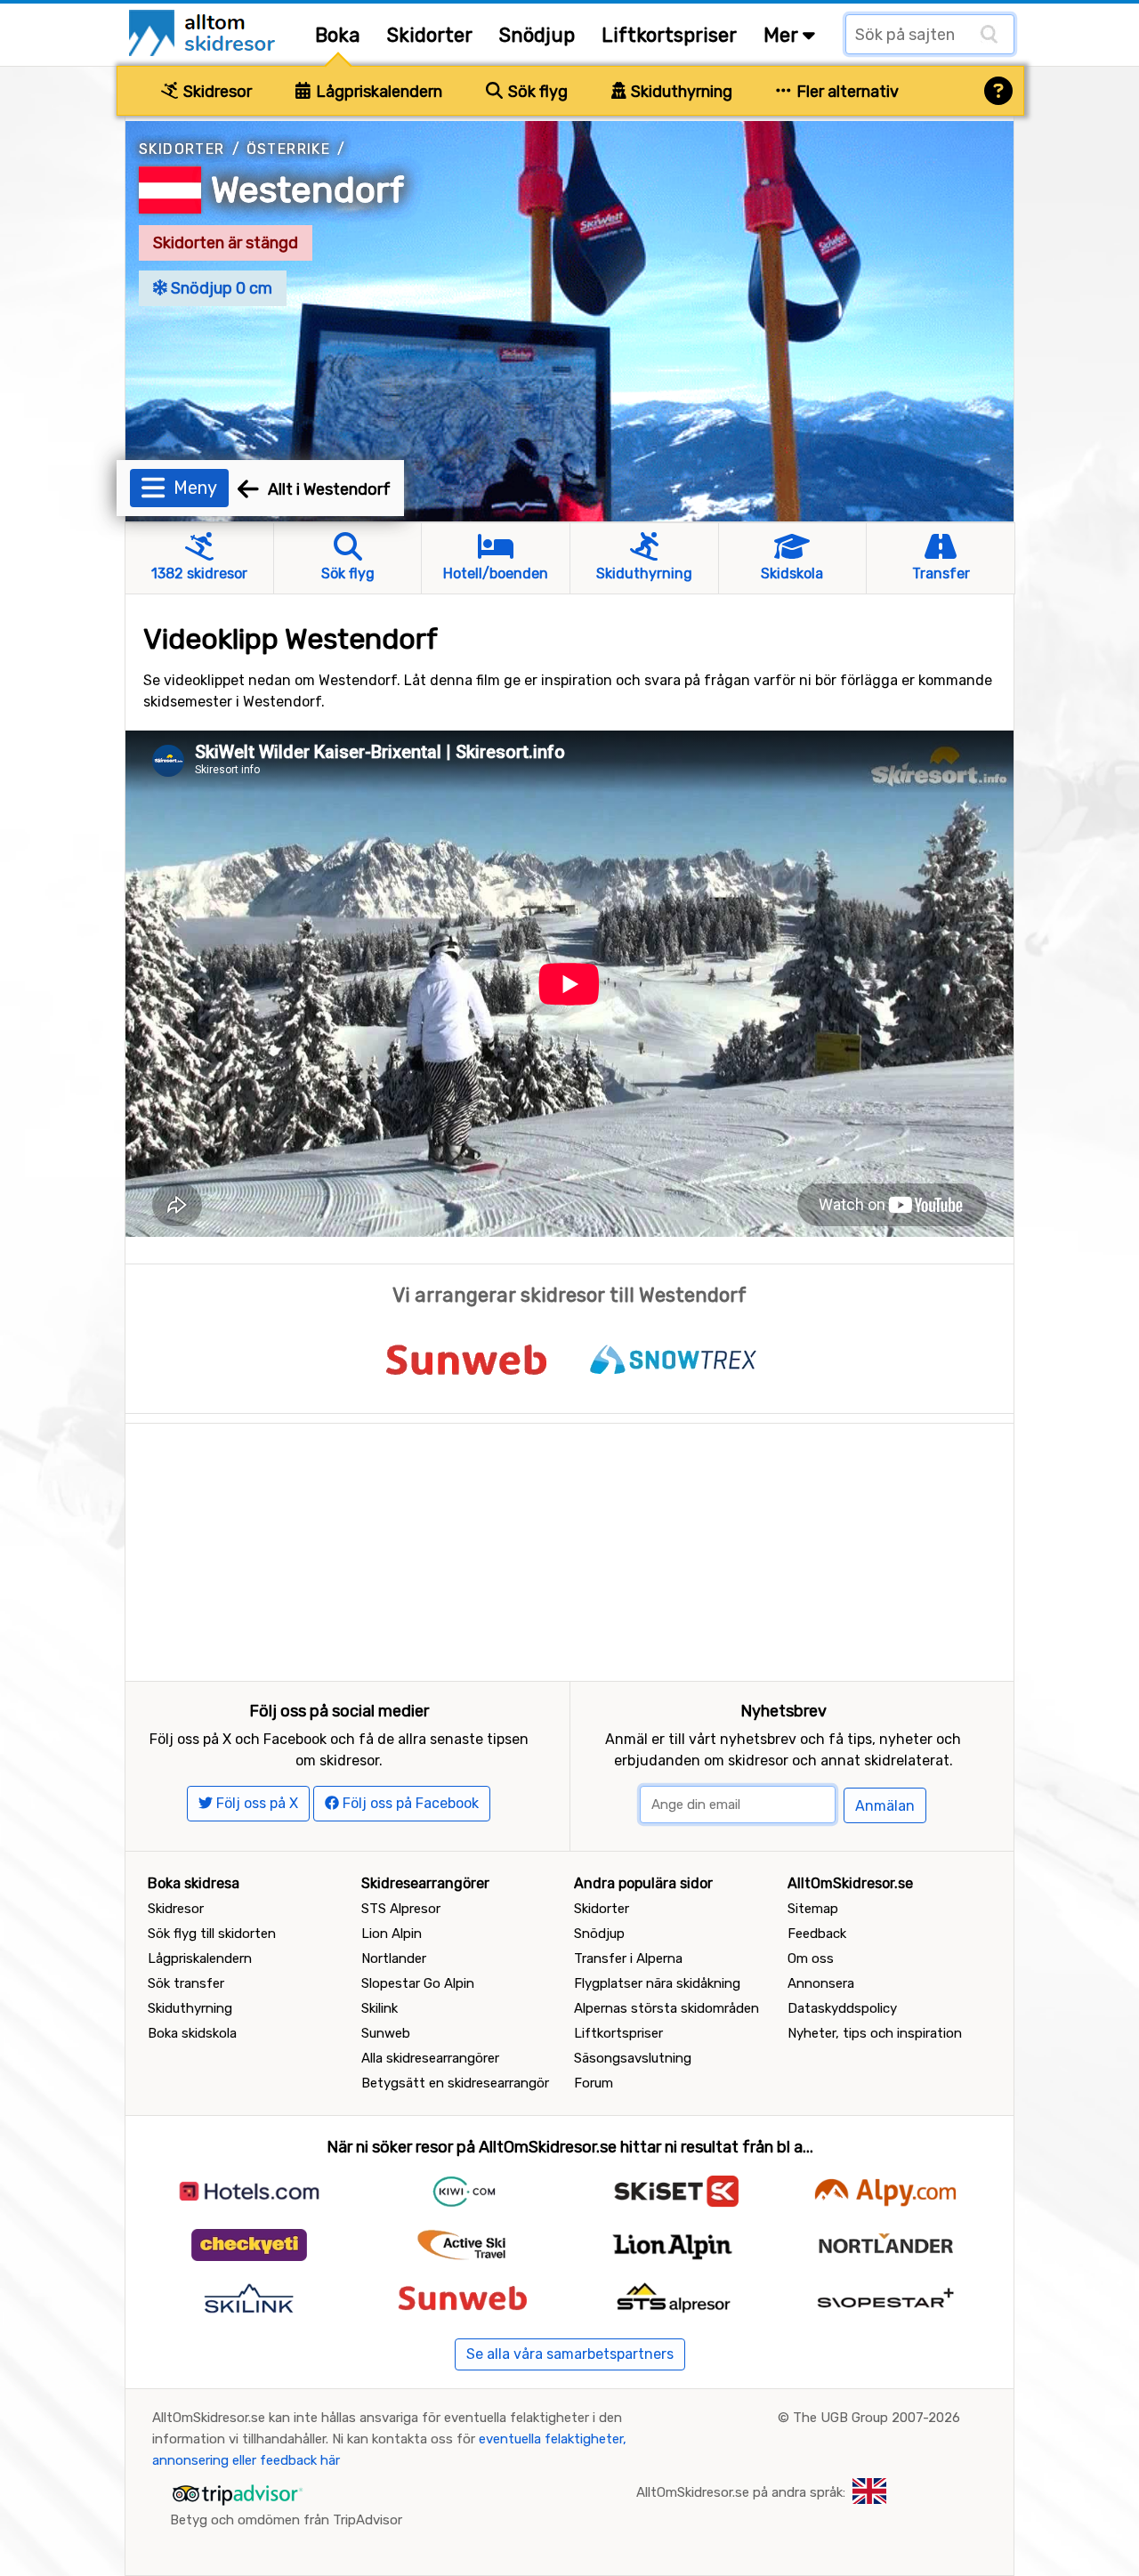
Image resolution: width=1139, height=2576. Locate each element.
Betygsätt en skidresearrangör (455, 2083)
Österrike (289, 149)
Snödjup (537, 35)
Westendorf (307, 190)
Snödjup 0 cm (220, 288)
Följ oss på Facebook (409, 1803)
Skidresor (216, 92)
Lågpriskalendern (377, 92)
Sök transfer (186, 1983)
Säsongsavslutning (633, 2058)
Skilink (380, 2008)
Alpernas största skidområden (666, 2008)
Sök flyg (536, 92)
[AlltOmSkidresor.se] (204, 32)
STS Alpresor (401, 1909)
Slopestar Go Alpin (418, 1983)
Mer (783, 35)
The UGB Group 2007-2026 (876, 2418)
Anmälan (885, 1806)
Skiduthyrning (680, 92)
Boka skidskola (192, 2033)
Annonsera (821, 1983)
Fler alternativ (846, 92)
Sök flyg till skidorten (212, 1934)
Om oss (811, 1958)
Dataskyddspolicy (842, 2008)
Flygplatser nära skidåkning (657, 1983)
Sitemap (813, 1909)
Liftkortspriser (669, 35)
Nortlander (394, 1958)
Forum (594, 2083)
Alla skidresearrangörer (430, 2058)
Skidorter (430, 35)
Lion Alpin (392, 1934)
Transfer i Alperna (628, 1958)
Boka (338, 35)
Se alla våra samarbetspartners (570, 2354)
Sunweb (386, 2033)
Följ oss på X (255, 1803)
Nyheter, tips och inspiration (875, 2033)
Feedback (817, 1934)
